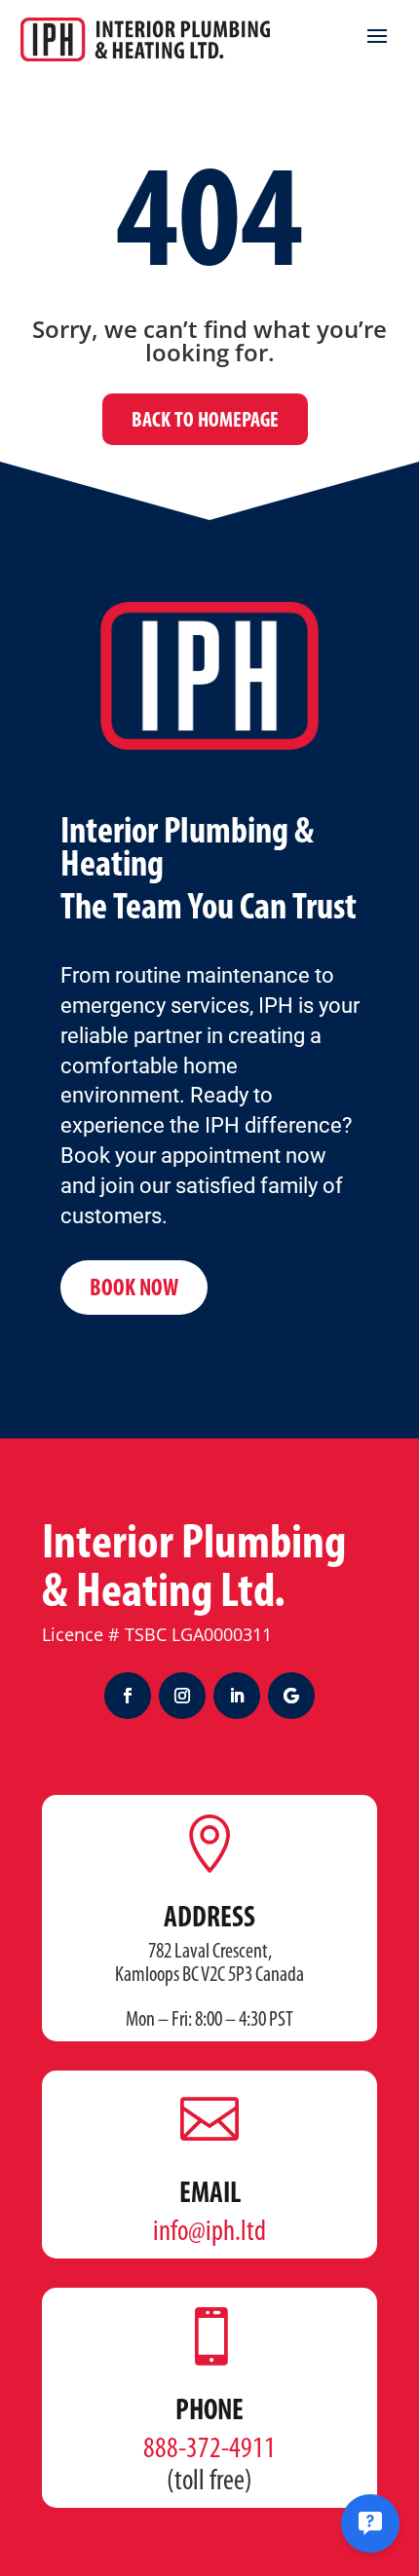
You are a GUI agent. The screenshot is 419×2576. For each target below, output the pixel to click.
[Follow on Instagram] (182, 1696)
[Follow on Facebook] (128, 1696)
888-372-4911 (209, 2450)
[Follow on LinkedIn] (237, 1696)
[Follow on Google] (291, 1696)
